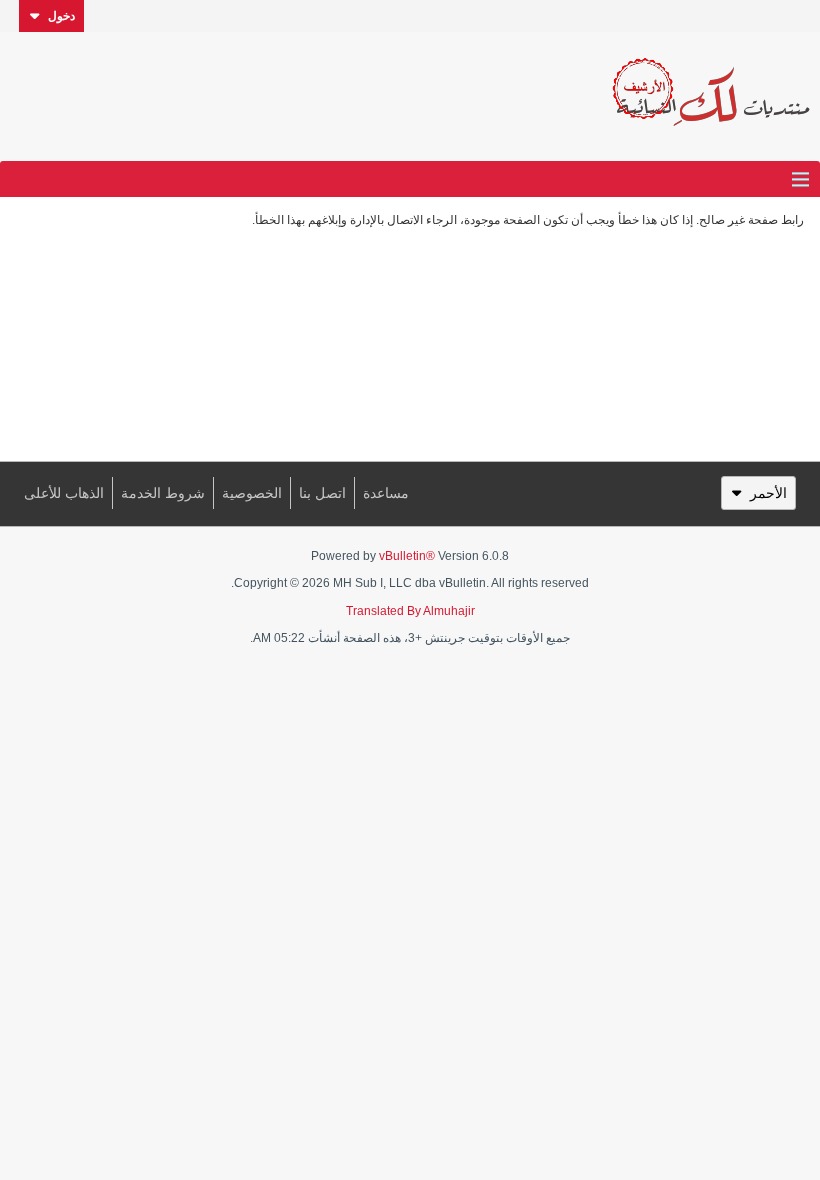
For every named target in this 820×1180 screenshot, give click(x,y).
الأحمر (768, 493)
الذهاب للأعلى (64, 493)
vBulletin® (407, 556)
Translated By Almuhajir (410, 611)
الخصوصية (252, 493)
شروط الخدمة (163, 493)
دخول (61, 16)
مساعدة (386, 493)
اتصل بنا (322, 493)
